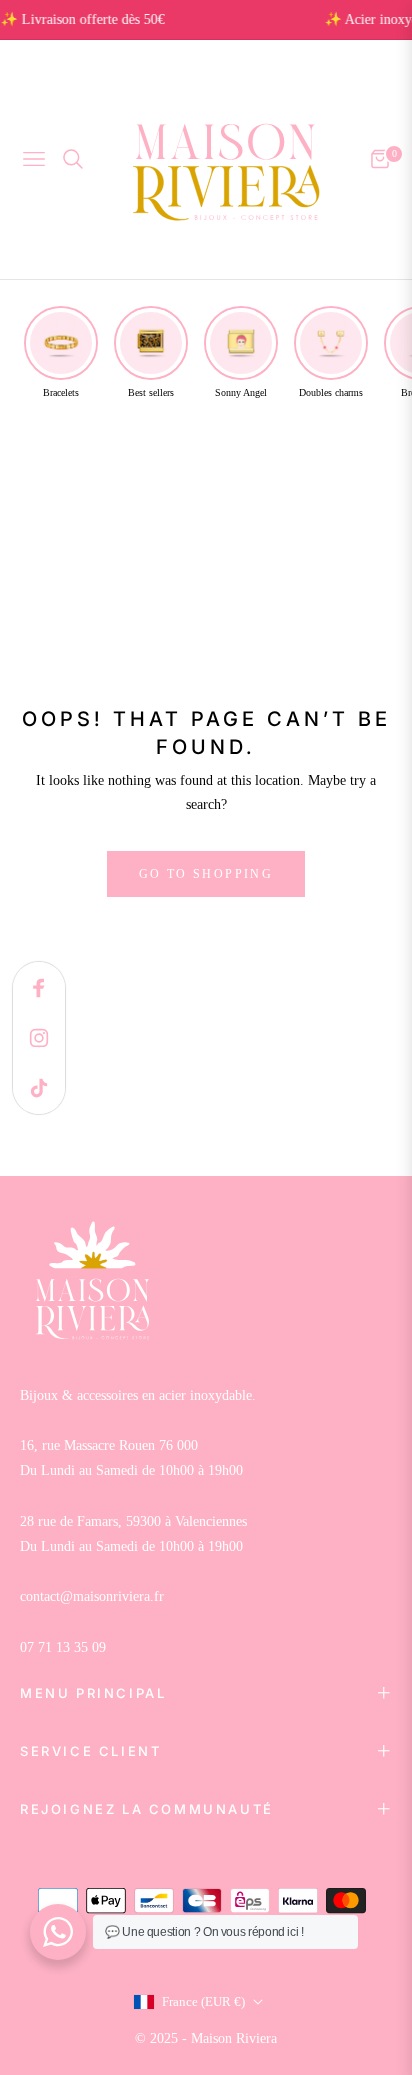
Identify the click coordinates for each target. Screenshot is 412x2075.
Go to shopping (206, 874)
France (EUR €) (203, 2001)
